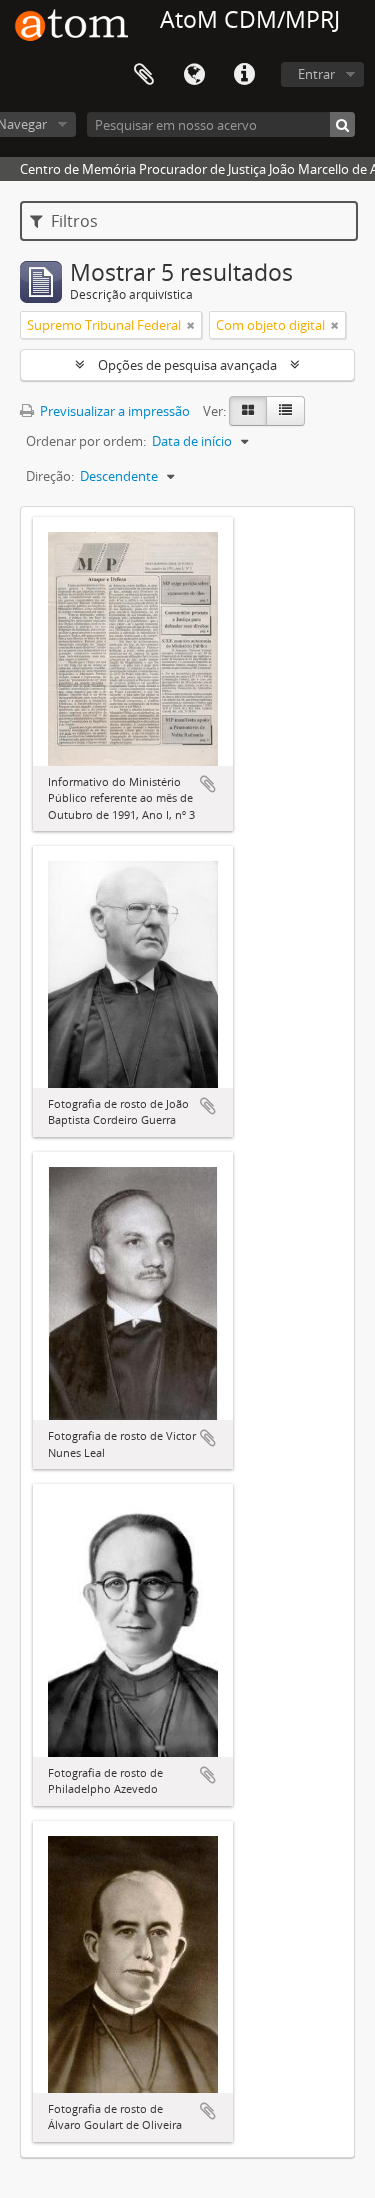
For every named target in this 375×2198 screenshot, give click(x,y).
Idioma (194, 75)
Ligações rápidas (244, 75)
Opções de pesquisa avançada (187, 365)
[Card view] (248, 411)
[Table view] (285, 411)
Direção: (50, 476)
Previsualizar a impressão (113, 411)
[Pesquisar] (342, 124)
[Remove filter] (191, 325)
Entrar (316, 74)
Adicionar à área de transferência (208, 784)
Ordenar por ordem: (86, 441)
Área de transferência (144, 75)
